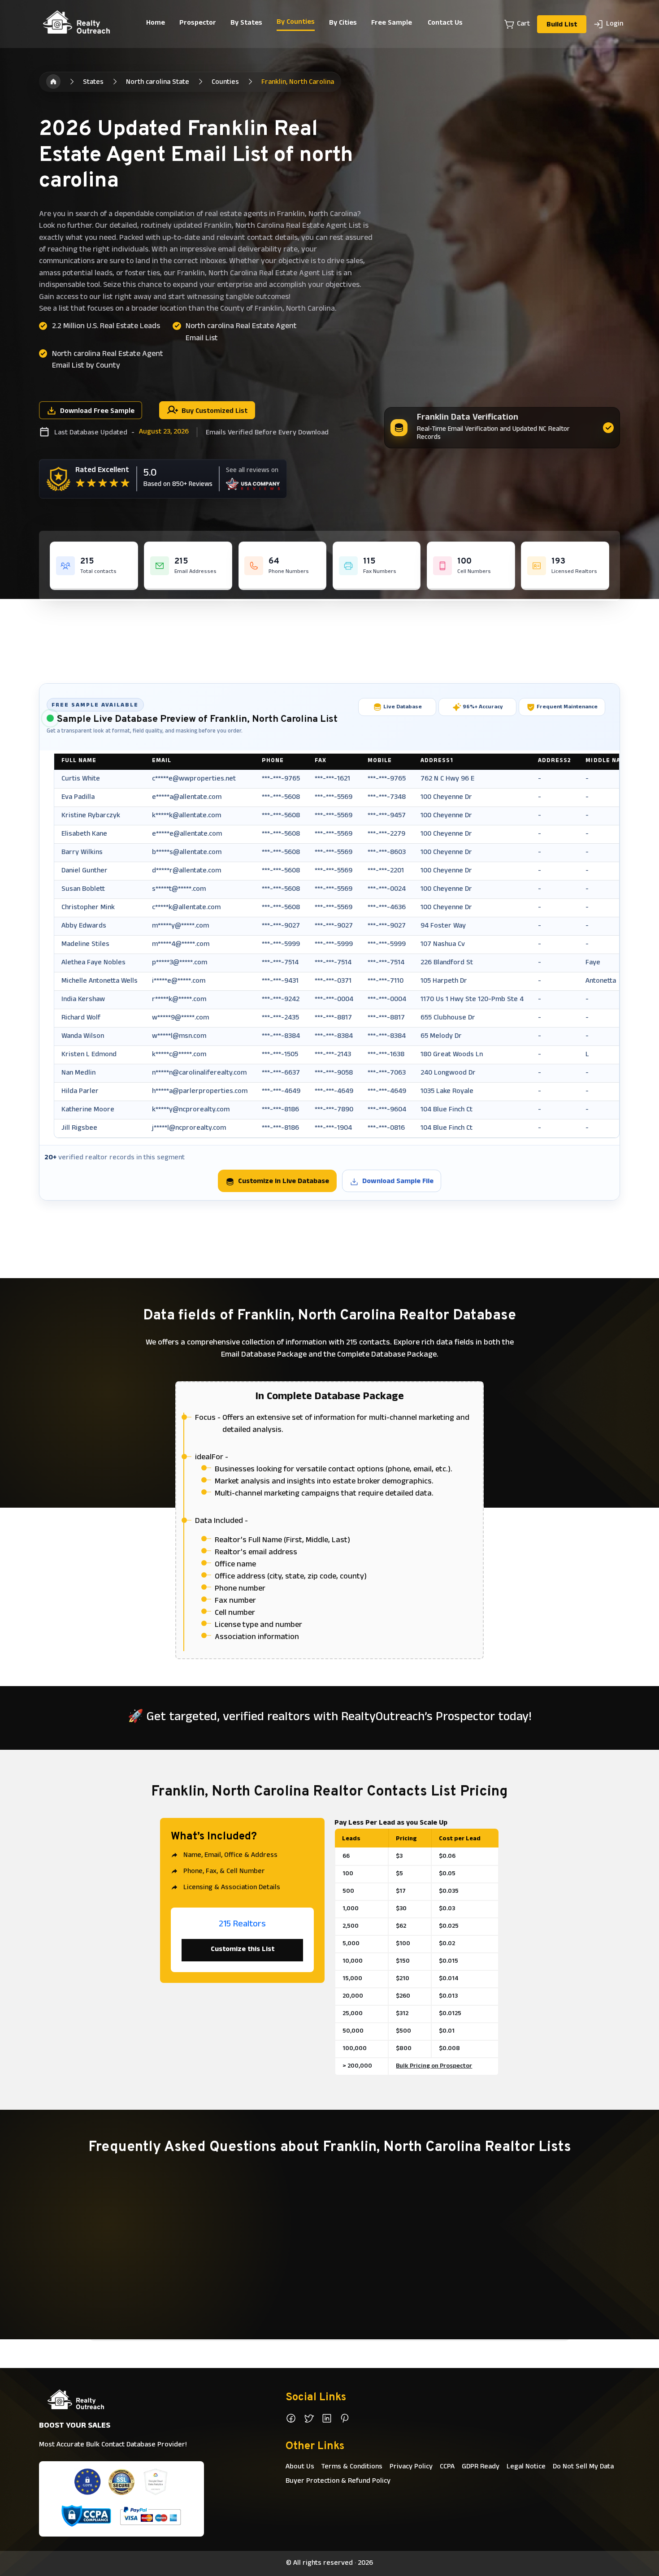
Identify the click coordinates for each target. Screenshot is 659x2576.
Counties (225, 82)
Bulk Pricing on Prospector (434, 2066)
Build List (562, 25)
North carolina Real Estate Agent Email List (241, 333)
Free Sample (392, 23)
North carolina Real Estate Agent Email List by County (108, 360)
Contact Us (445, 23)
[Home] (53, 82)
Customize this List (243, 1950)
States (93, 82)
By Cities (343, 23)
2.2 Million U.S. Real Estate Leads (106, 327)
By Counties (296, 22)
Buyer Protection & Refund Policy (338, 2481)
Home (156, 23)
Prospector (198, 23)
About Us (300, 2467)
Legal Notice (526, 2467)
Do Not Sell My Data (583, 2467)
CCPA (447, 2467)
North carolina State (158, 82)
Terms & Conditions (352, 2467)
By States (246, 23)
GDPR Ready (481, 2467)
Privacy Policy (411, 2467)
